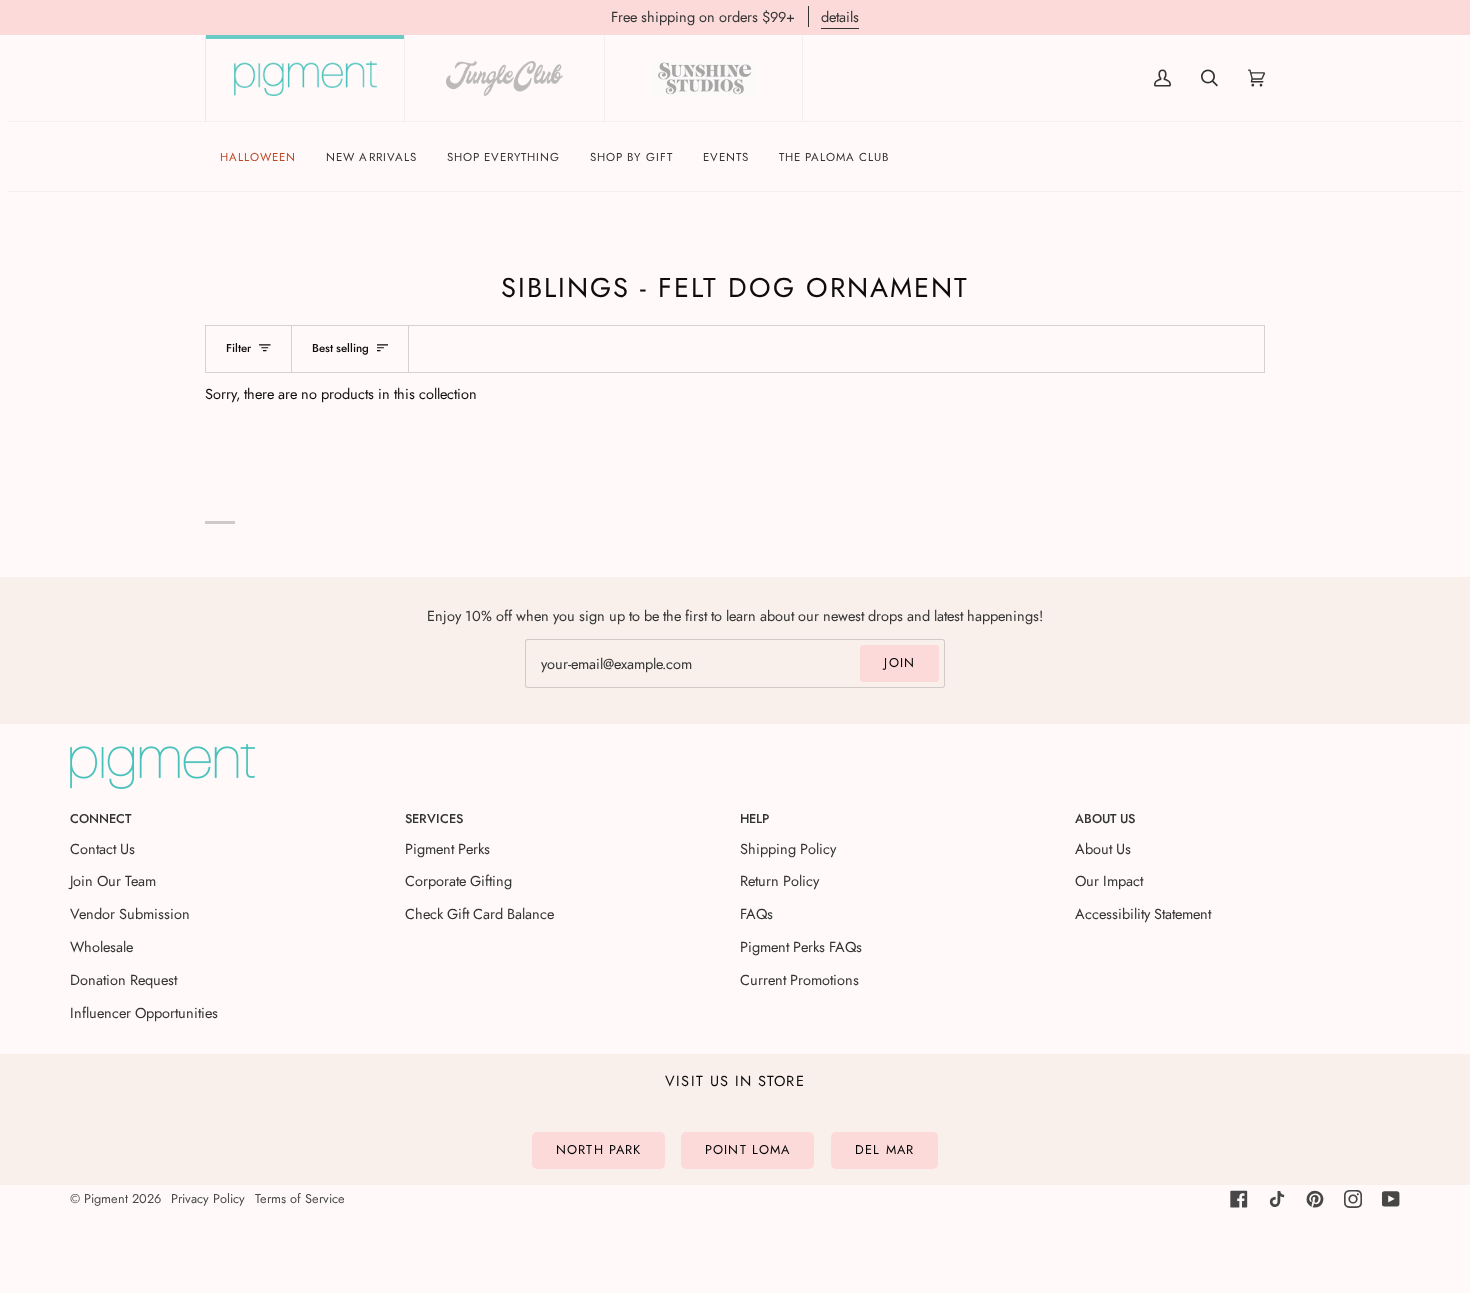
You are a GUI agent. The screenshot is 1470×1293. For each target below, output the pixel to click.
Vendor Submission (130, 913)
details (840, 16)
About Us (1103, 848)
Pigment (106, 1198)
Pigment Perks (447, 848)
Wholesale (101, 946)
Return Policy (779, 880)
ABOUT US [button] (1105, 818)
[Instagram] (1353, 1199)
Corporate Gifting (458, 880)
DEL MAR (884, 1149)
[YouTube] (1391, 1199)
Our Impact (1109, 880)
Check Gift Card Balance (479, 913)
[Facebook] (1239, 1199)
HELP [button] (754, 818)
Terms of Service (300, 1198)
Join (899, 662)
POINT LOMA (747, 1149)
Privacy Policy (208, 1198)
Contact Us (102, 848)
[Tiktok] (1277, 1199)
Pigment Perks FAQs (801, 946)
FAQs (756, 913)
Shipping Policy (788, 848)
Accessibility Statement (1143, 913)
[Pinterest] (1315, 1199)
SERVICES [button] (434, 818)
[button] (504, 157)
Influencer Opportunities (144, 1012)
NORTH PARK (598, 1149)
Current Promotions (799, 979)
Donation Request (123, 979)
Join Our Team (113, 880)
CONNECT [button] (100, 818)
